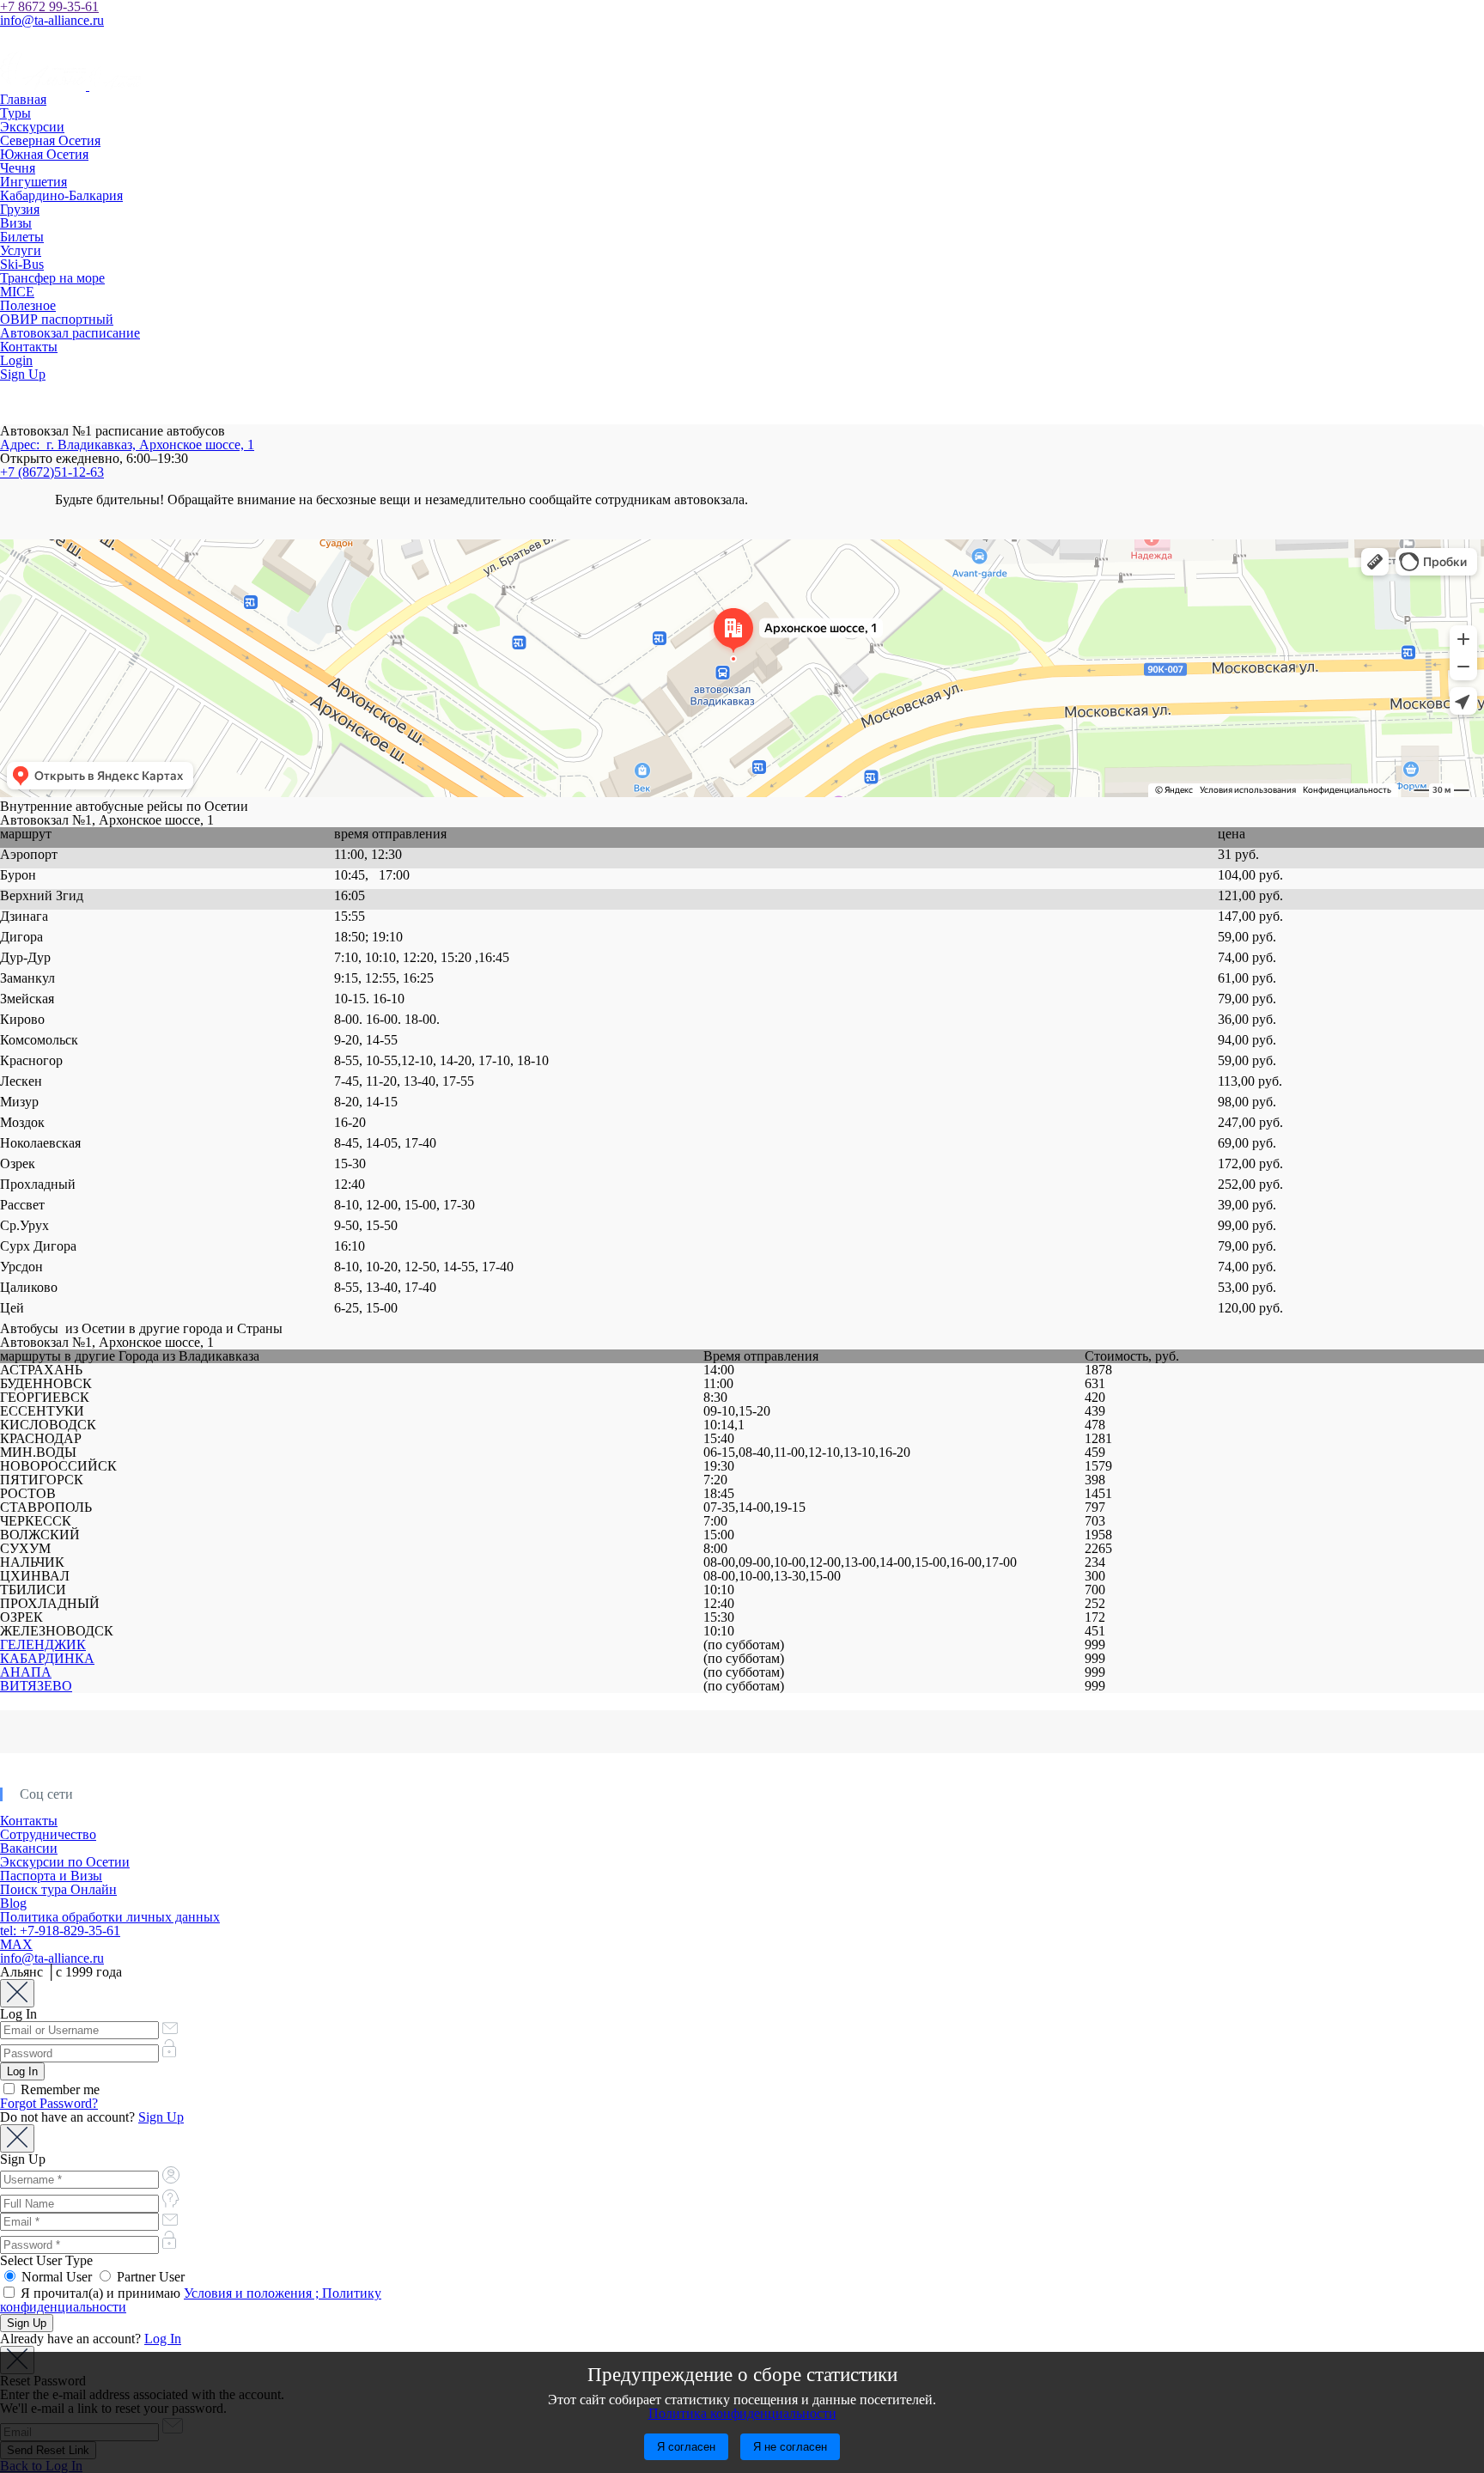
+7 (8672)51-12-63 (52, 472)
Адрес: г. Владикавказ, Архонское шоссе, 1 (127, 445)
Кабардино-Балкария (61, 195)
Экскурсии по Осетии (65, 1862)
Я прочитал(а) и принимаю (191, 2300)
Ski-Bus (22, 264)
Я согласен (686, 2447)
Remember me (58, 2089)
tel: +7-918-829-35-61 (60, 1931)
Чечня (18, 168)
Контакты (29, 347)
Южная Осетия (44, 154)
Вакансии (29, 1848)
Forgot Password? (49, 2103)
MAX (16, 1944)
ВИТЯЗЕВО (36, 1686)
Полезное (28, 305)
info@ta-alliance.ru (52, 20)
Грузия (20, 209)
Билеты (22, 237)
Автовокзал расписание (70, 333)
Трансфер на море (52, 278)
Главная (23, 99)
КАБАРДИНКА (47, 1658)
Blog (13, 1903)
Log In (163, 2339)
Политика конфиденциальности (742, 2413)
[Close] (17, 1993)
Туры (15, 113)
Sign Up (23, 374)
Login (16, 360)
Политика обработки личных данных (110, 1917)
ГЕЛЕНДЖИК (43, 1645)
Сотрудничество (48, 1834)
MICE (17, 292)
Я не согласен (790, 2447)
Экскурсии (32, 127)
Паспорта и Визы (51, 1876)
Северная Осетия (50, 140)
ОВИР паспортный (57, 319)
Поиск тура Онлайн (58, 1889)
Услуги (21, 250)
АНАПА (26, 1672)
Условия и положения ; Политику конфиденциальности (191, 2300)
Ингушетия (33, 182)
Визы (16, 223)
